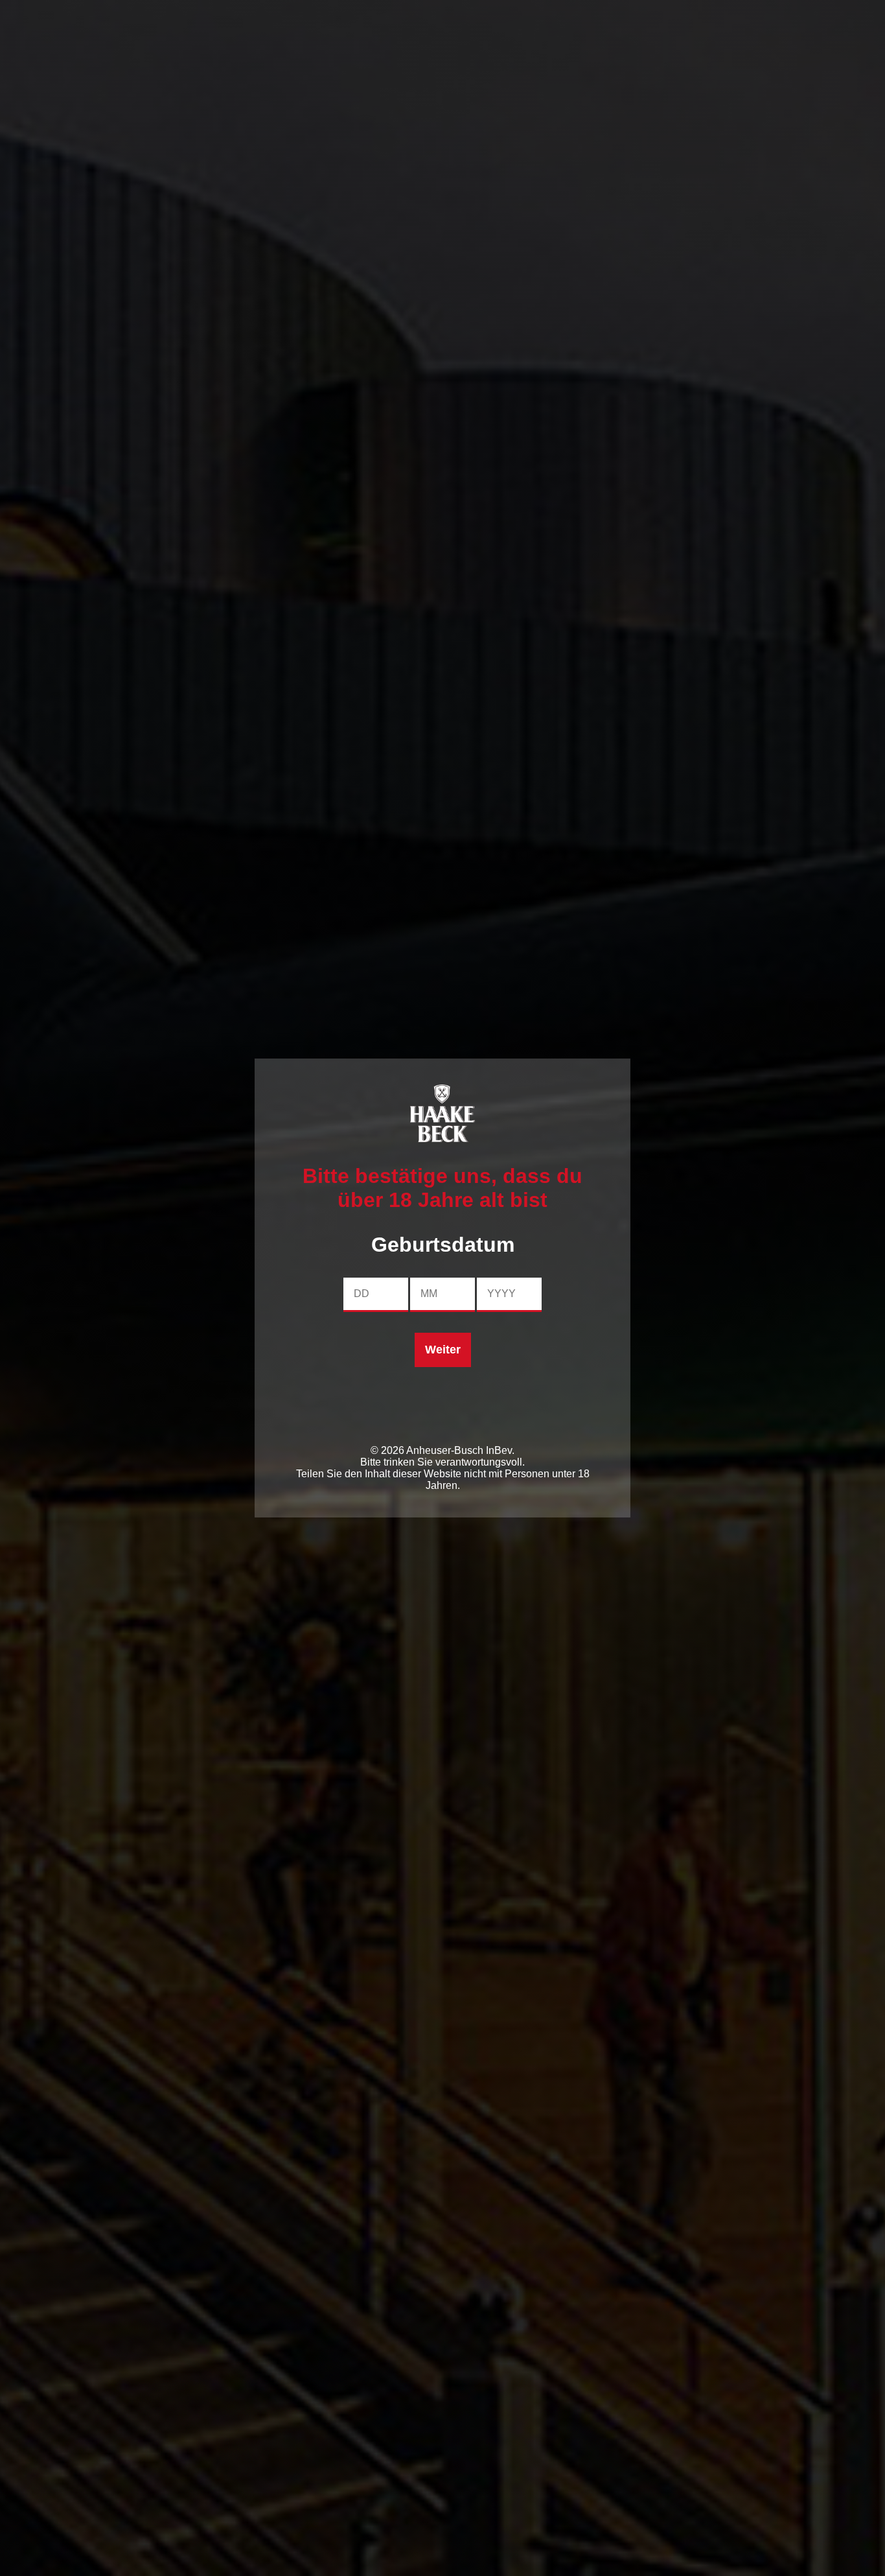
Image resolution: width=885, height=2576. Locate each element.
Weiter (443, 1350)
